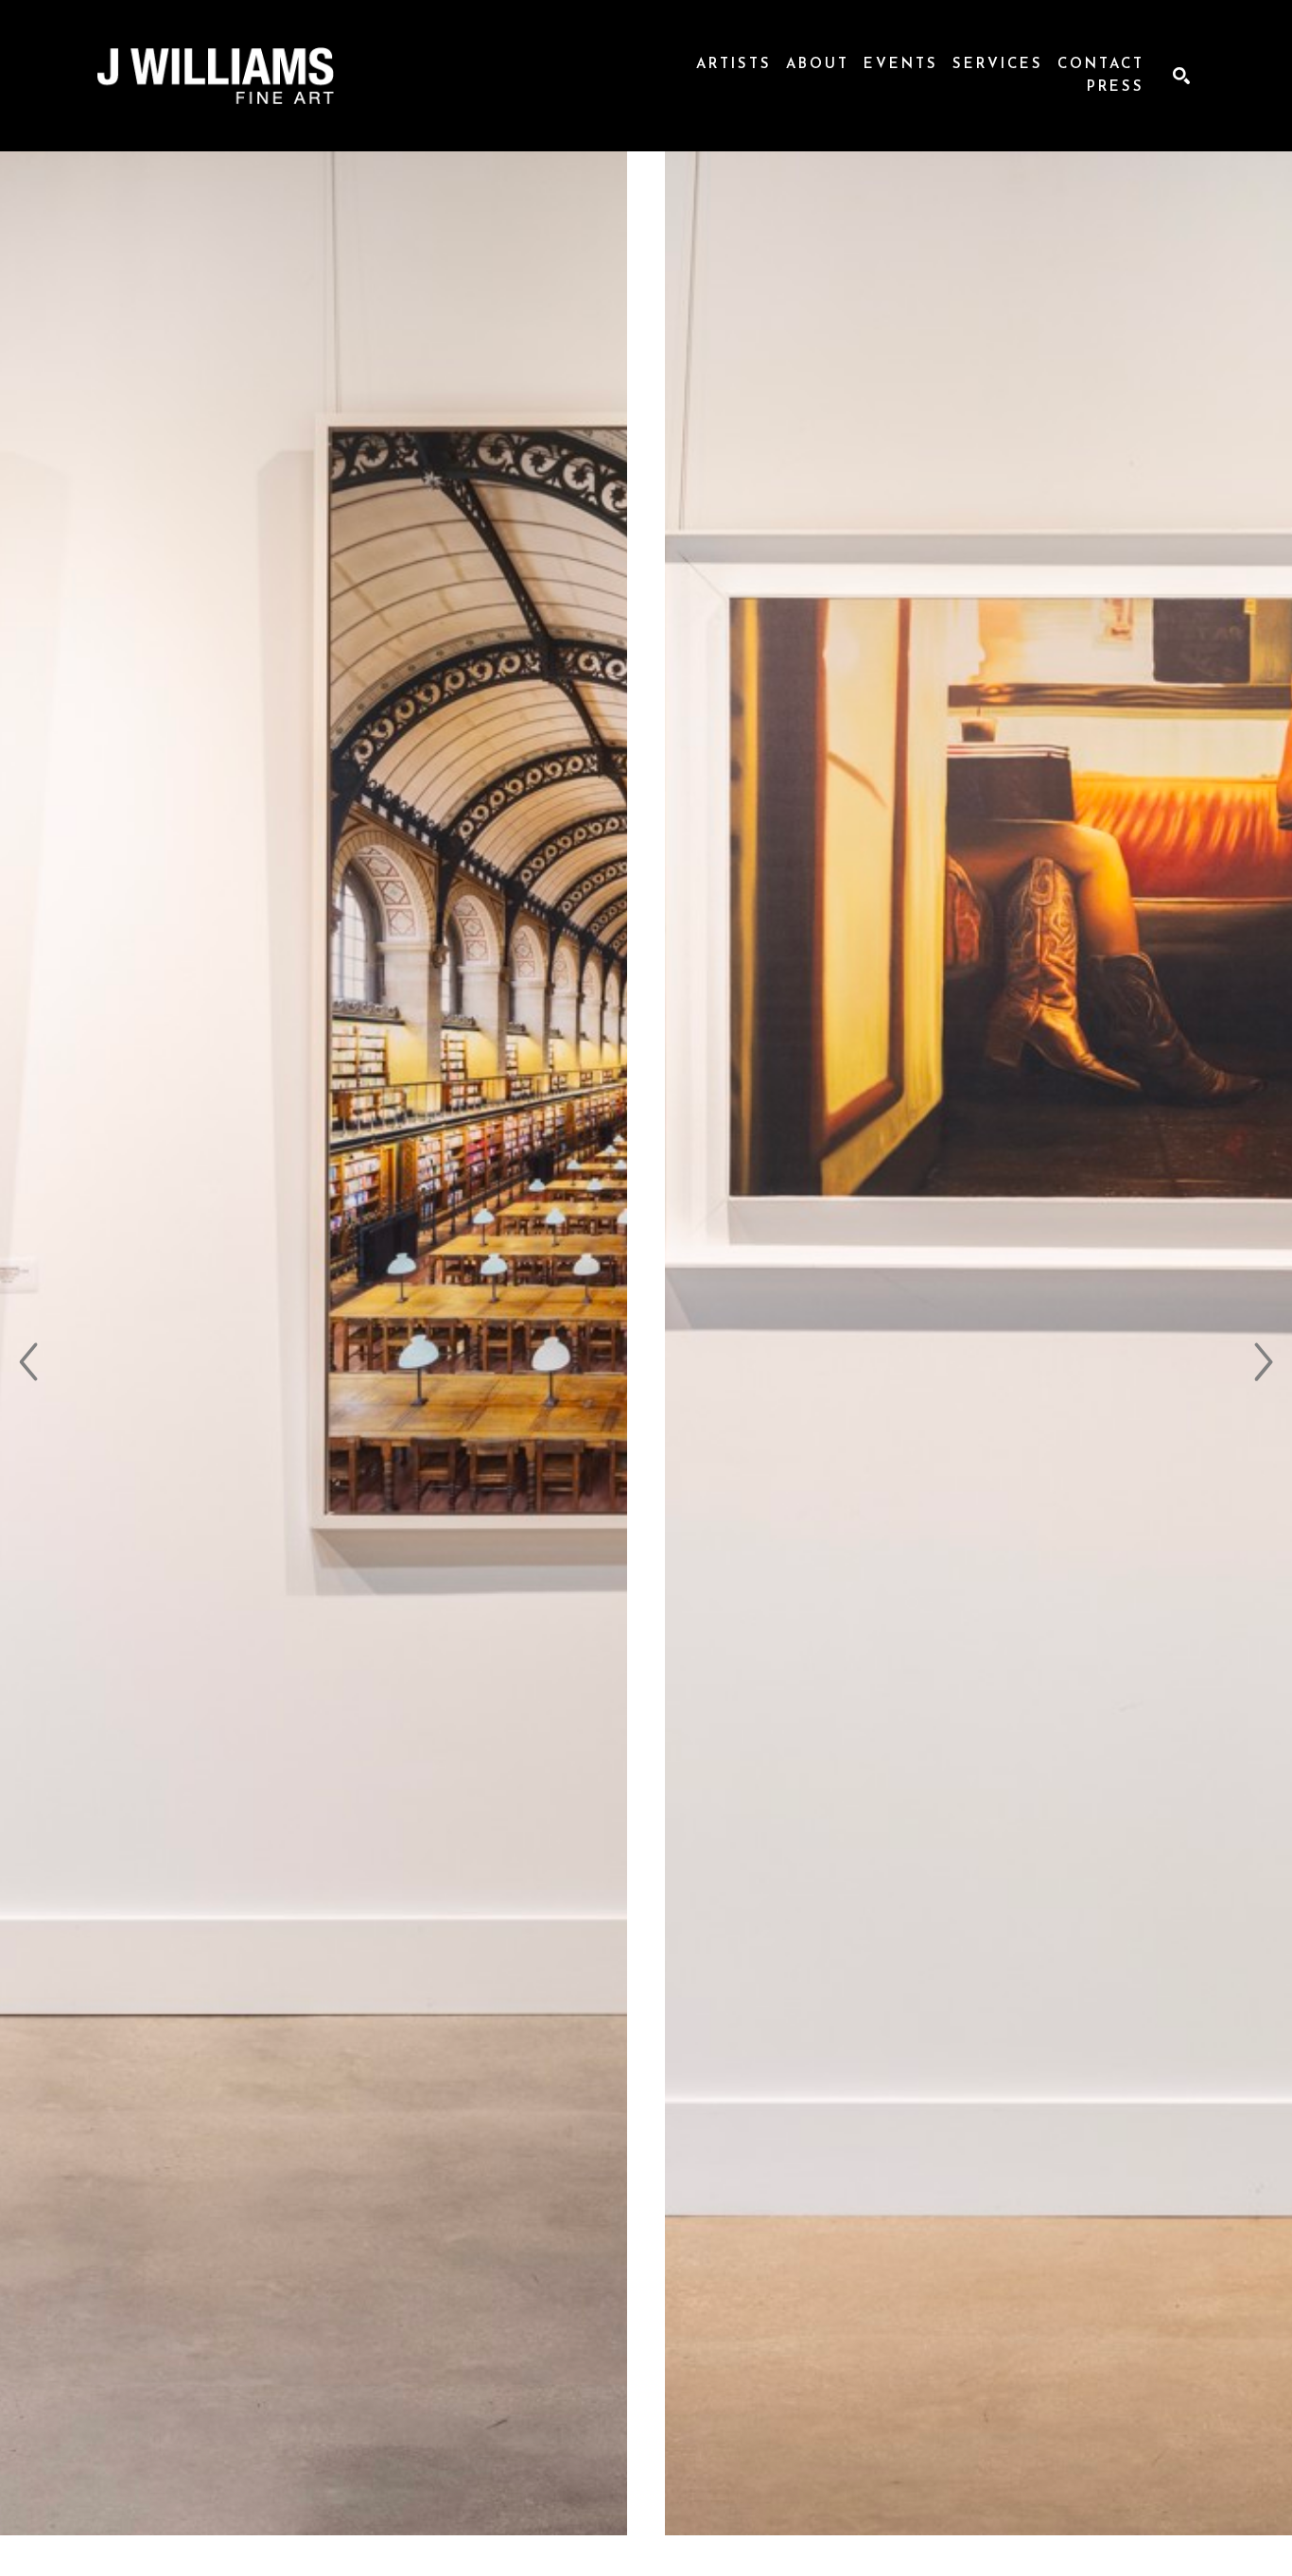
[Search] (1181, 76)
